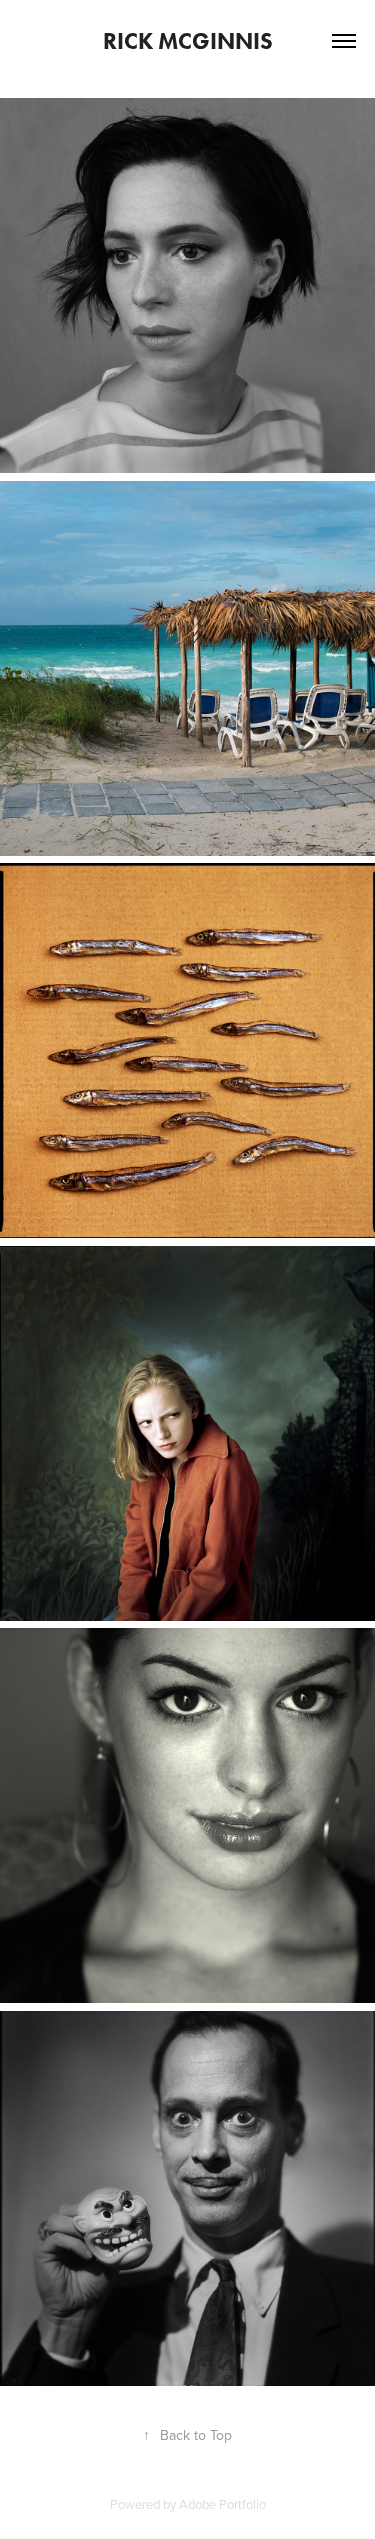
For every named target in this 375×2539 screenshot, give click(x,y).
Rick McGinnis (188, 41)
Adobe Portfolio (222, 2504)
